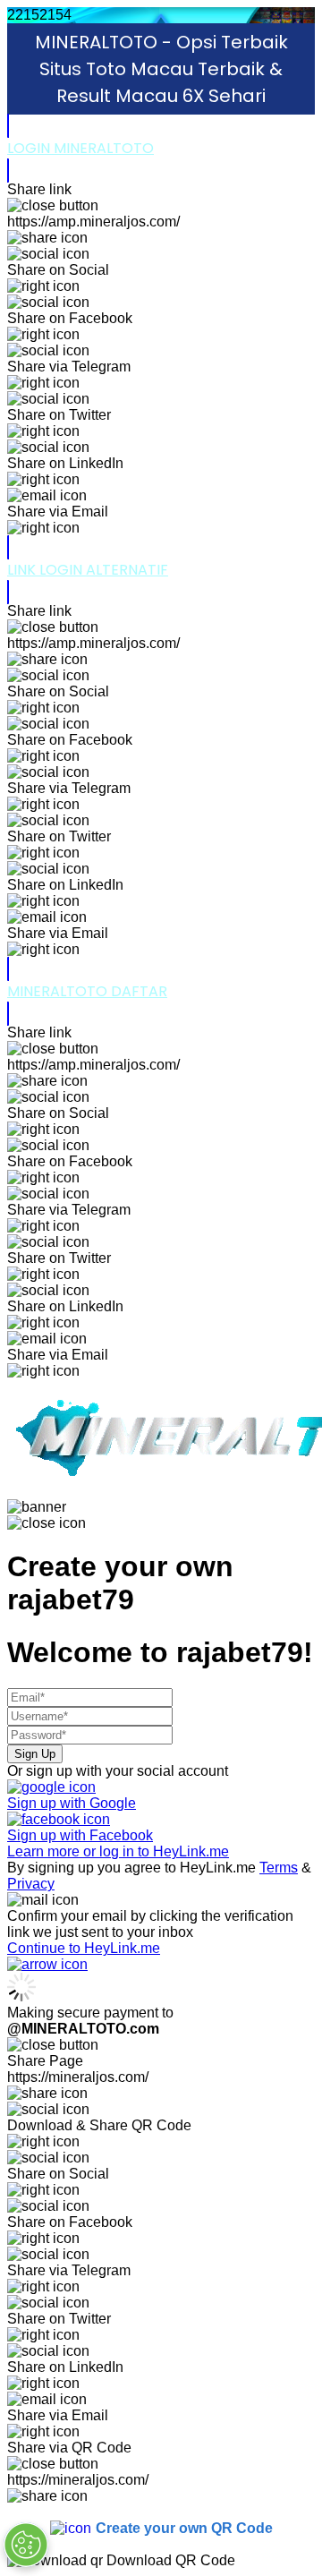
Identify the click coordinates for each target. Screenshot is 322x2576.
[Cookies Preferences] (26, 2545)
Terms (279, 1868)
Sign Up (35, 1754)
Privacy (31, 1884)
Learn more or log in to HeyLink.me (118, 1851)
